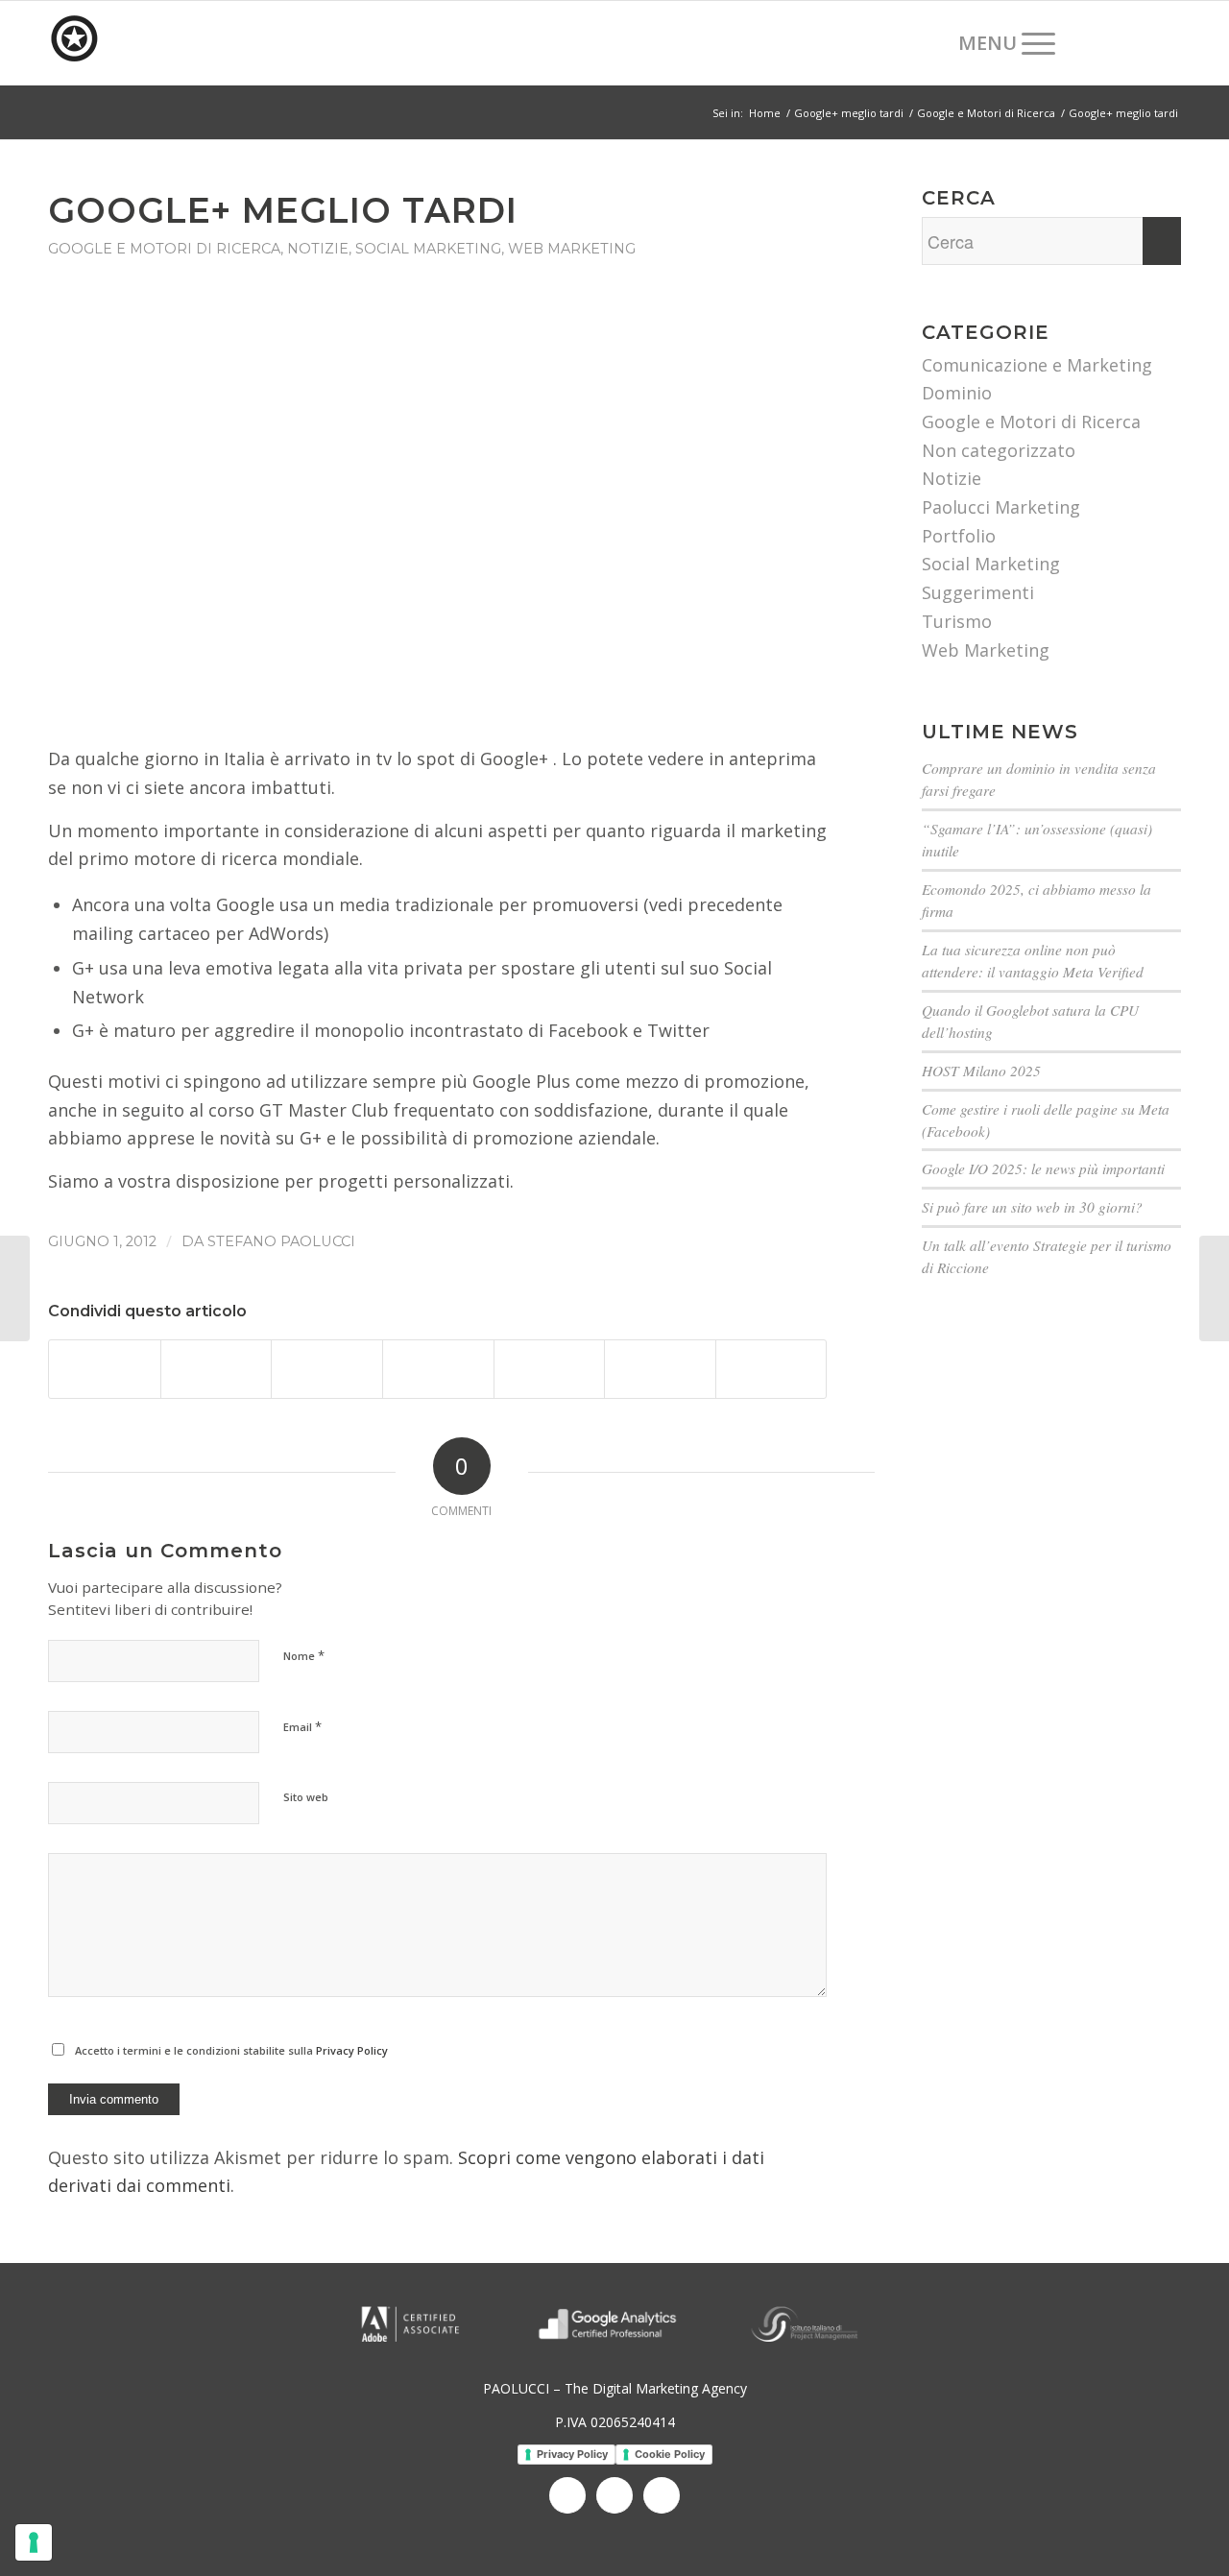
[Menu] (1000, 43)
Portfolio (959, 536)
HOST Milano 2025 (981, 1071)
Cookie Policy (670, 2454)
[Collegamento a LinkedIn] (1138, 42)
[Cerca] (924, 43)
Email (302, 1726)
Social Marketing (428, 249)
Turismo (957, 621)
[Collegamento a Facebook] (1109, 42)
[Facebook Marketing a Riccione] (15, 1288)
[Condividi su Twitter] (217, 1370)
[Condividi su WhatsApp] (327, 1370)
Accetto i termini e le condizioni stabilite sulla (231, 2050)
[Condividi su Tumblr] (660, 1370)
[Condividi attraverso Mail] (771, 1370)
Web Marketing (572, 249)
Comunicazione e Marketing (1037, 365)
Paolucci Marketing (1001, 507)
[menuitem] (924, 43)
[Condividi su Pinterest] (438, 1370)
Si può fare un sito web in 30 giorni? (1032, 1207)
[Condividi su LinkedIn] (550, 1370)
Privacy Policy (352, 2050)
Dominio (957, 393)
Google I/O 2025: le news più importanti (1043, 1168)
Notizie (318, 249)
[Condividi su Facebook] (105, 1370)
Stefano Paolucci (281, 1241)
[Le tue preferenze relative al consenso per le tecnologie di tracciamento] (34, 2542)
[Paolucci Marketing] (192, 43)
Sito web (306, 1797)
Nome (304, 1655)
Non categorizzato (999, 450)
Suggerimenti (978, 592)
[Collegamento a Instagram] (1167, 42)
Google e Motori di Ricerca (164, 249)
